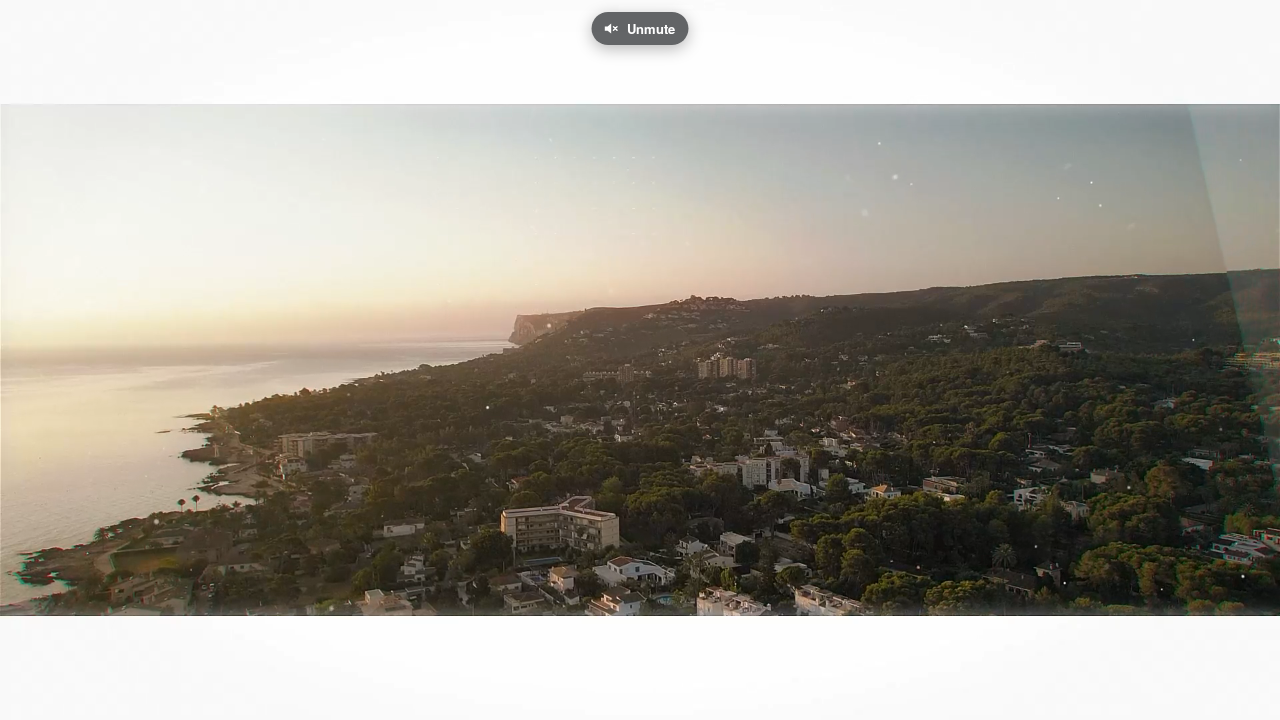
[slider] (640, 665)
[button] (32, 695)
